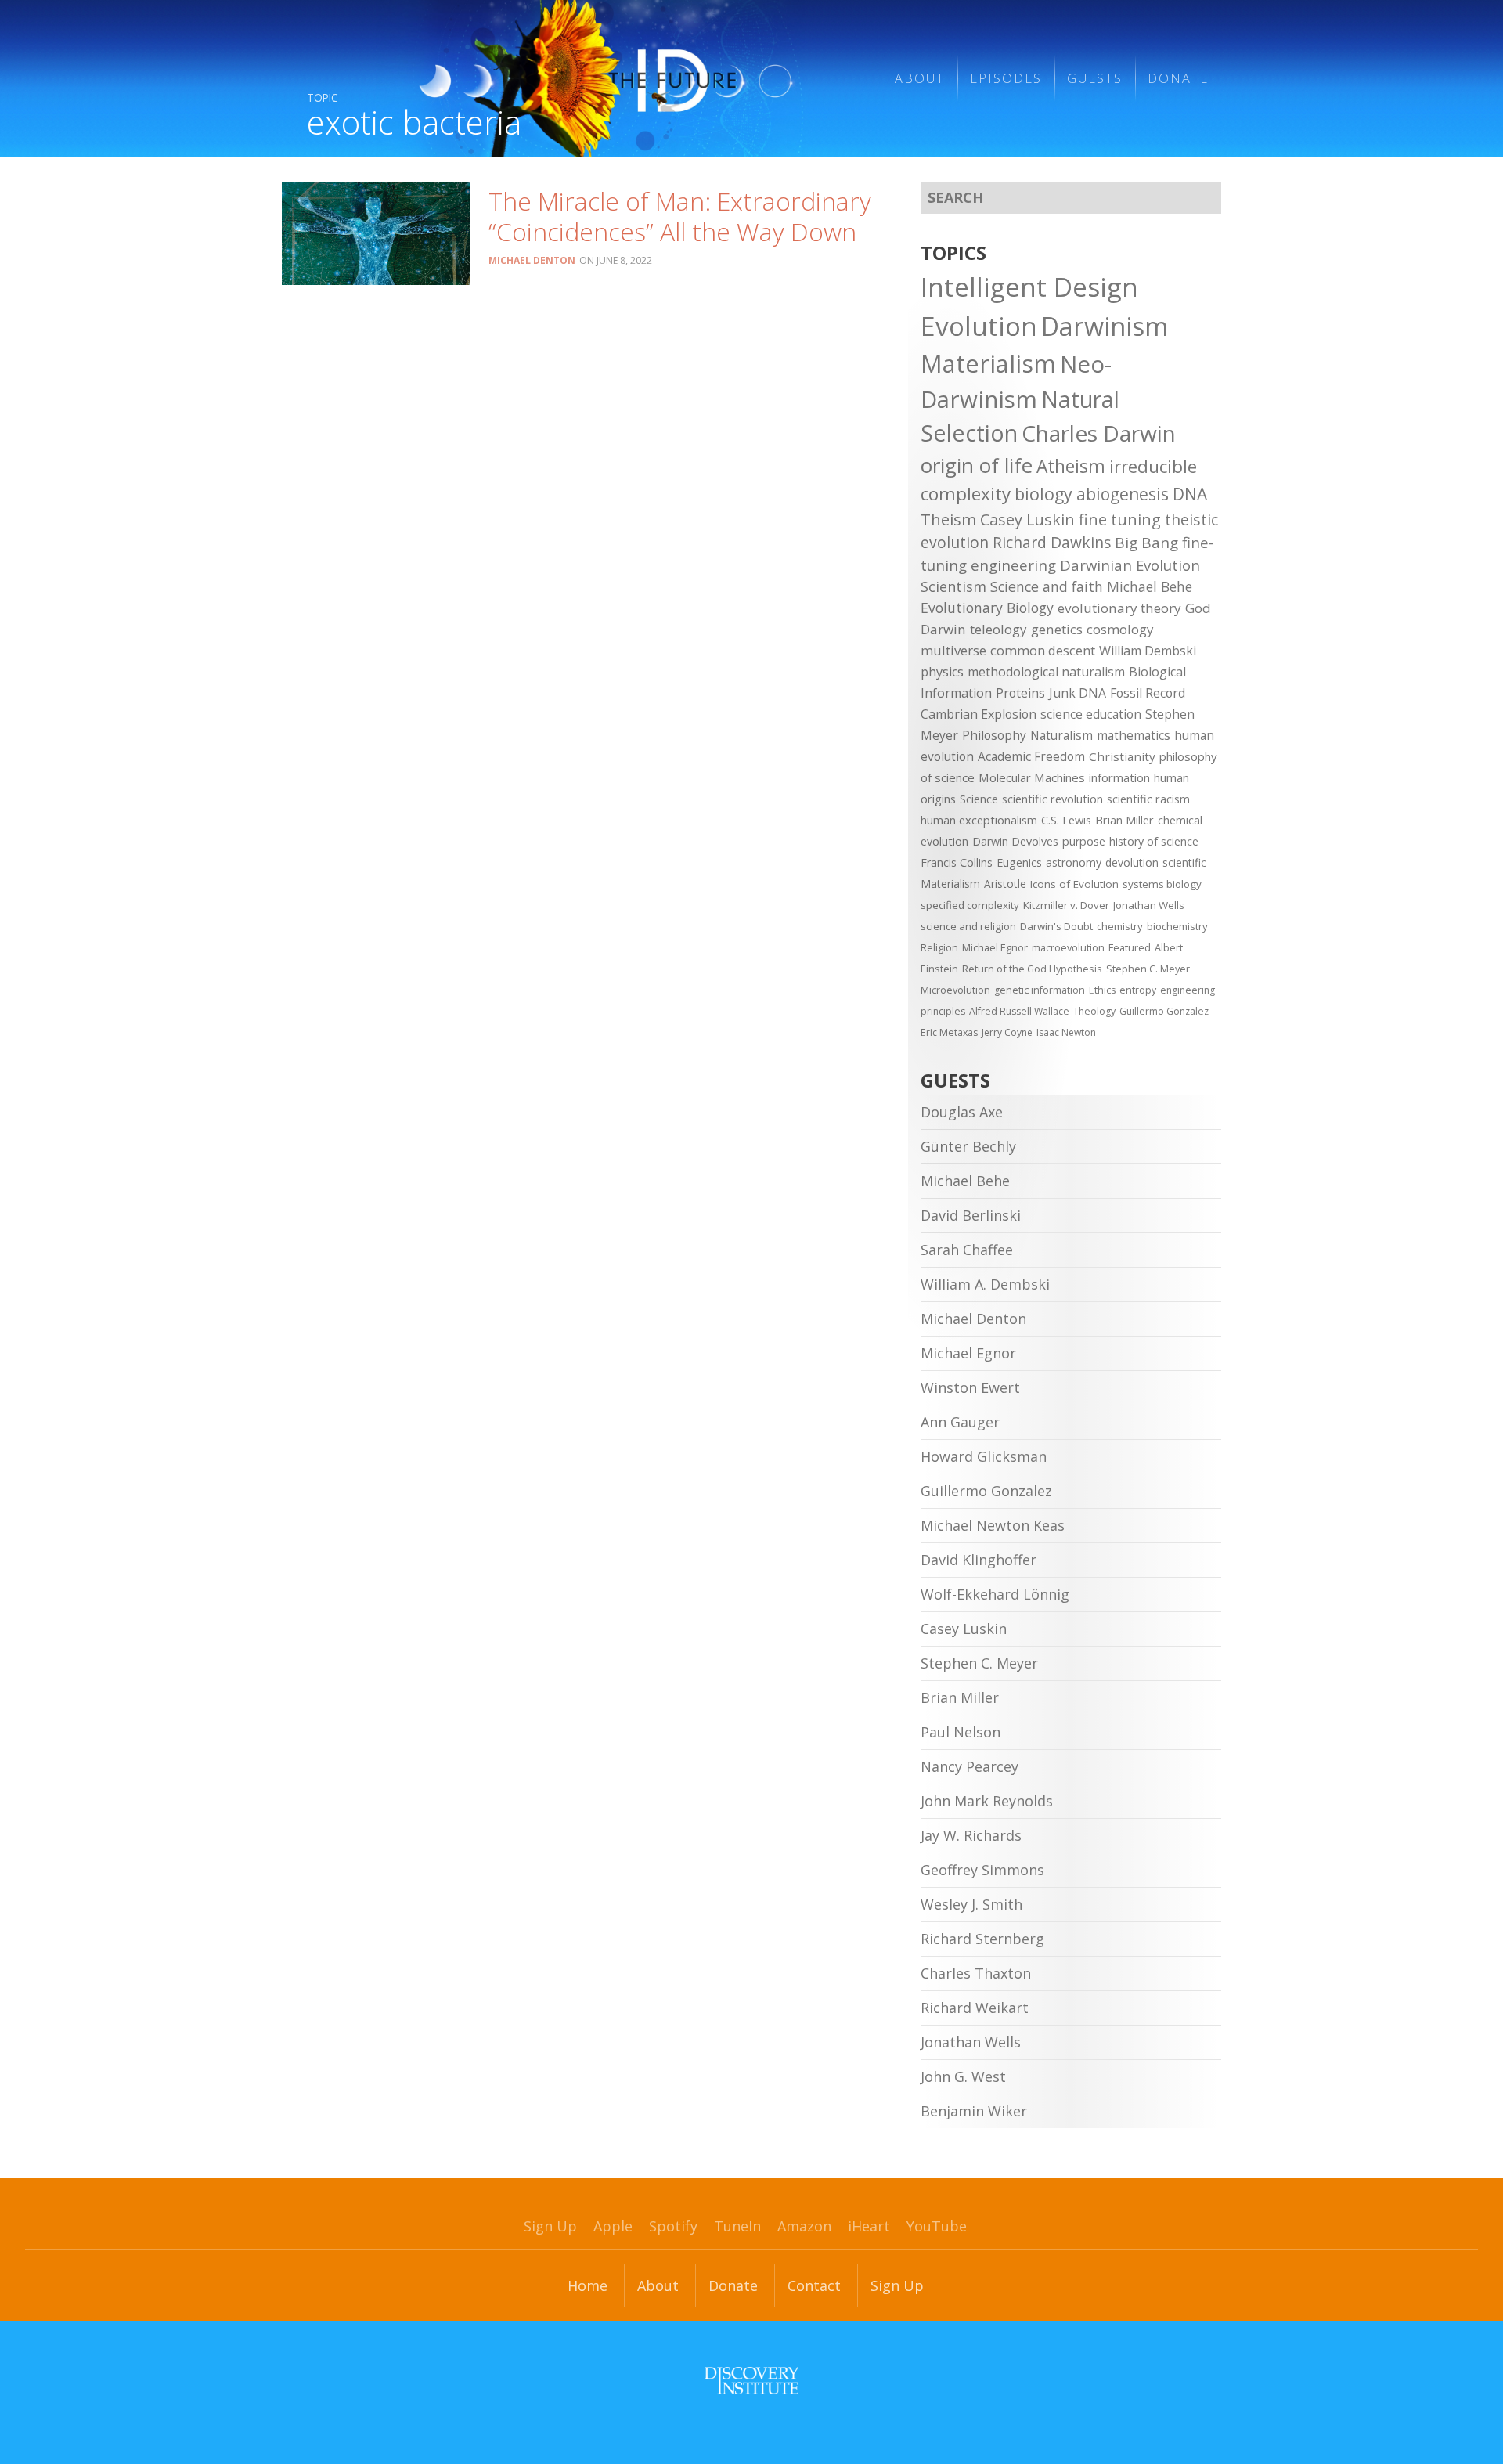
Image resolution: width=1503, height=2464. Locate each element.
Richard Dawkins (1052, 542)
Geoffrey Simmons (982, 1870)
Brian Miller (1125, 820)
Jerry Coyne (1007, 1032)
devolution (1132, 862)
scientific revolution (1052, 799)
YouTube (937, 2226)
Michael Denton (532, 260)
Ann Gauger (960, 1422)
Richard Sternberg (982, 1939)
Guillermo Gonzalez (1164, 1011)
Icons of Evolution (1074, 884)
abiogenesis (1123, 494)
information (1119, 777)
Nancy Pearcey (970, 1766)
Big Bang (1146, 543)
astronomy (1074, 862)
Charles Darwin (1099, 433)
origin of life (977, 465)
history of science (1154, 841)
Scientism (953, 586)
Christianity (1122, 756)
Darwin (943, 629)
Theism (948, 519)
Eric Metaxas (949, 1032)
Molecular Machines (1032, 777)
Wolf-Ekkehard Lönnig (995, 1594)
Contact (814, 2285)
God (1198, 608)
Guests (1095, 78)
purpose (1084, 841)
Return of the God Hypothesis (1032, 969)
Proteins (1020, 693)
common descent (1043, 650)
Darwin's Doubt (1056, 926)
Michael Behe (1150, 586)
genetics (1057, 629)
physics (942, 672)
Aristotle (1005, 884)
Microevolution (955, 990)
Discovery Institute (751, 2380)
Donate (1178, 78)
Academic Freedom (1031, 756)
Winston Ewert (970, 1387)
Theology (1094, 1011)
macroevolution (1068, 947)
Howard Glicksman (984, 1456)
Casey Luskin (1027, 519)
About (920, 78)
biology (1043, 494)
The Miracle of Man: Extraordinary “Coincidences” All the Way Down (680, 216)
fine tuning (1120, 519)
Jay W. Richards (971, 1835)
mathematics (1134, 735)
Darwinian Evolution (1130, 565)
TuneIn (737, 2226)
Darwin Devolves (1015, 841)
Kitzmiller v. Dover (1066, 905)
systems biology (1162, 884)
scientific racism (1148, 799)
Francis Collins (957, 862)
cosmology (1120, 629)
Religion (939, 947)
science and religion (968, 926)
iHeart (869, 2226)
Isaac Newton (1066, 1032)
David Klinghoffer (979, 1560)
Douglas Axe (962, 1112)
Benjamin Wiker (974, 2111)
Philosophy (994, 735)
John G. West (963, 2076)
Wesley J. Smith (971, 1904)
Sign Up (550, 2226)
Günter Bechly (968, 1146)
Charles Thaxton (976, 1973)
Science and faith (1047, 586)
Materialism (988, 363)
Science (979, 799)
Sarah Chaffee (967, 1250)
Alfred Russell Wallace (1019, 1011)
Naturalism (1061, 735)
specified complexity (970, 905)
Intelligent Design (1029, 287)
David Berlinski (971, 1215)
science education (1091, 714)
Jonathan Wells (1149, 905)
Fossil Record (1148, 693)
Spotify (673, 2226)
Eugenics (1019, 862)
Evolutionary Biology (987, 608)
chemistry (1120, 926)
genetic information (1040, 990)
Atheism (1071, 466)
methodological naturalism (1046, 672)
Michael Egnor (995, 947)
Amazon (804, 2226)
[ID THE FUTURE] (631, 78)
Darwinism (1105, 326)
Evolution (979, 326)
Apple (613, 2226)
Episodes (1006, 78)
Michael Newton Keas (993, 1525)
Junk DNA (1078, 693)
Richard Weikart (975, 2008)
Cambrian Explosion (979, 714)
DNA (1190, 494)
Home (588, 2285)
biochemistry (1177, 926)
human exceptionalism (979, 820)
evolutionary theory (1119, 608)
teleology (998, 629)
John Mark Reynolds (987, 1801)
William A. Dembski (985, 1284)
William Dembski (1148, 651)
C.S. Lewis (1066, 820)
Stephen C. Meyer (1148, 969)
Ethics (1102, 990)
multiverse (953, 650)
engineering (1013, 565)
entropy (1138, 990)
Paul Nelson (961, 1732)
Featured (1130, 947)
